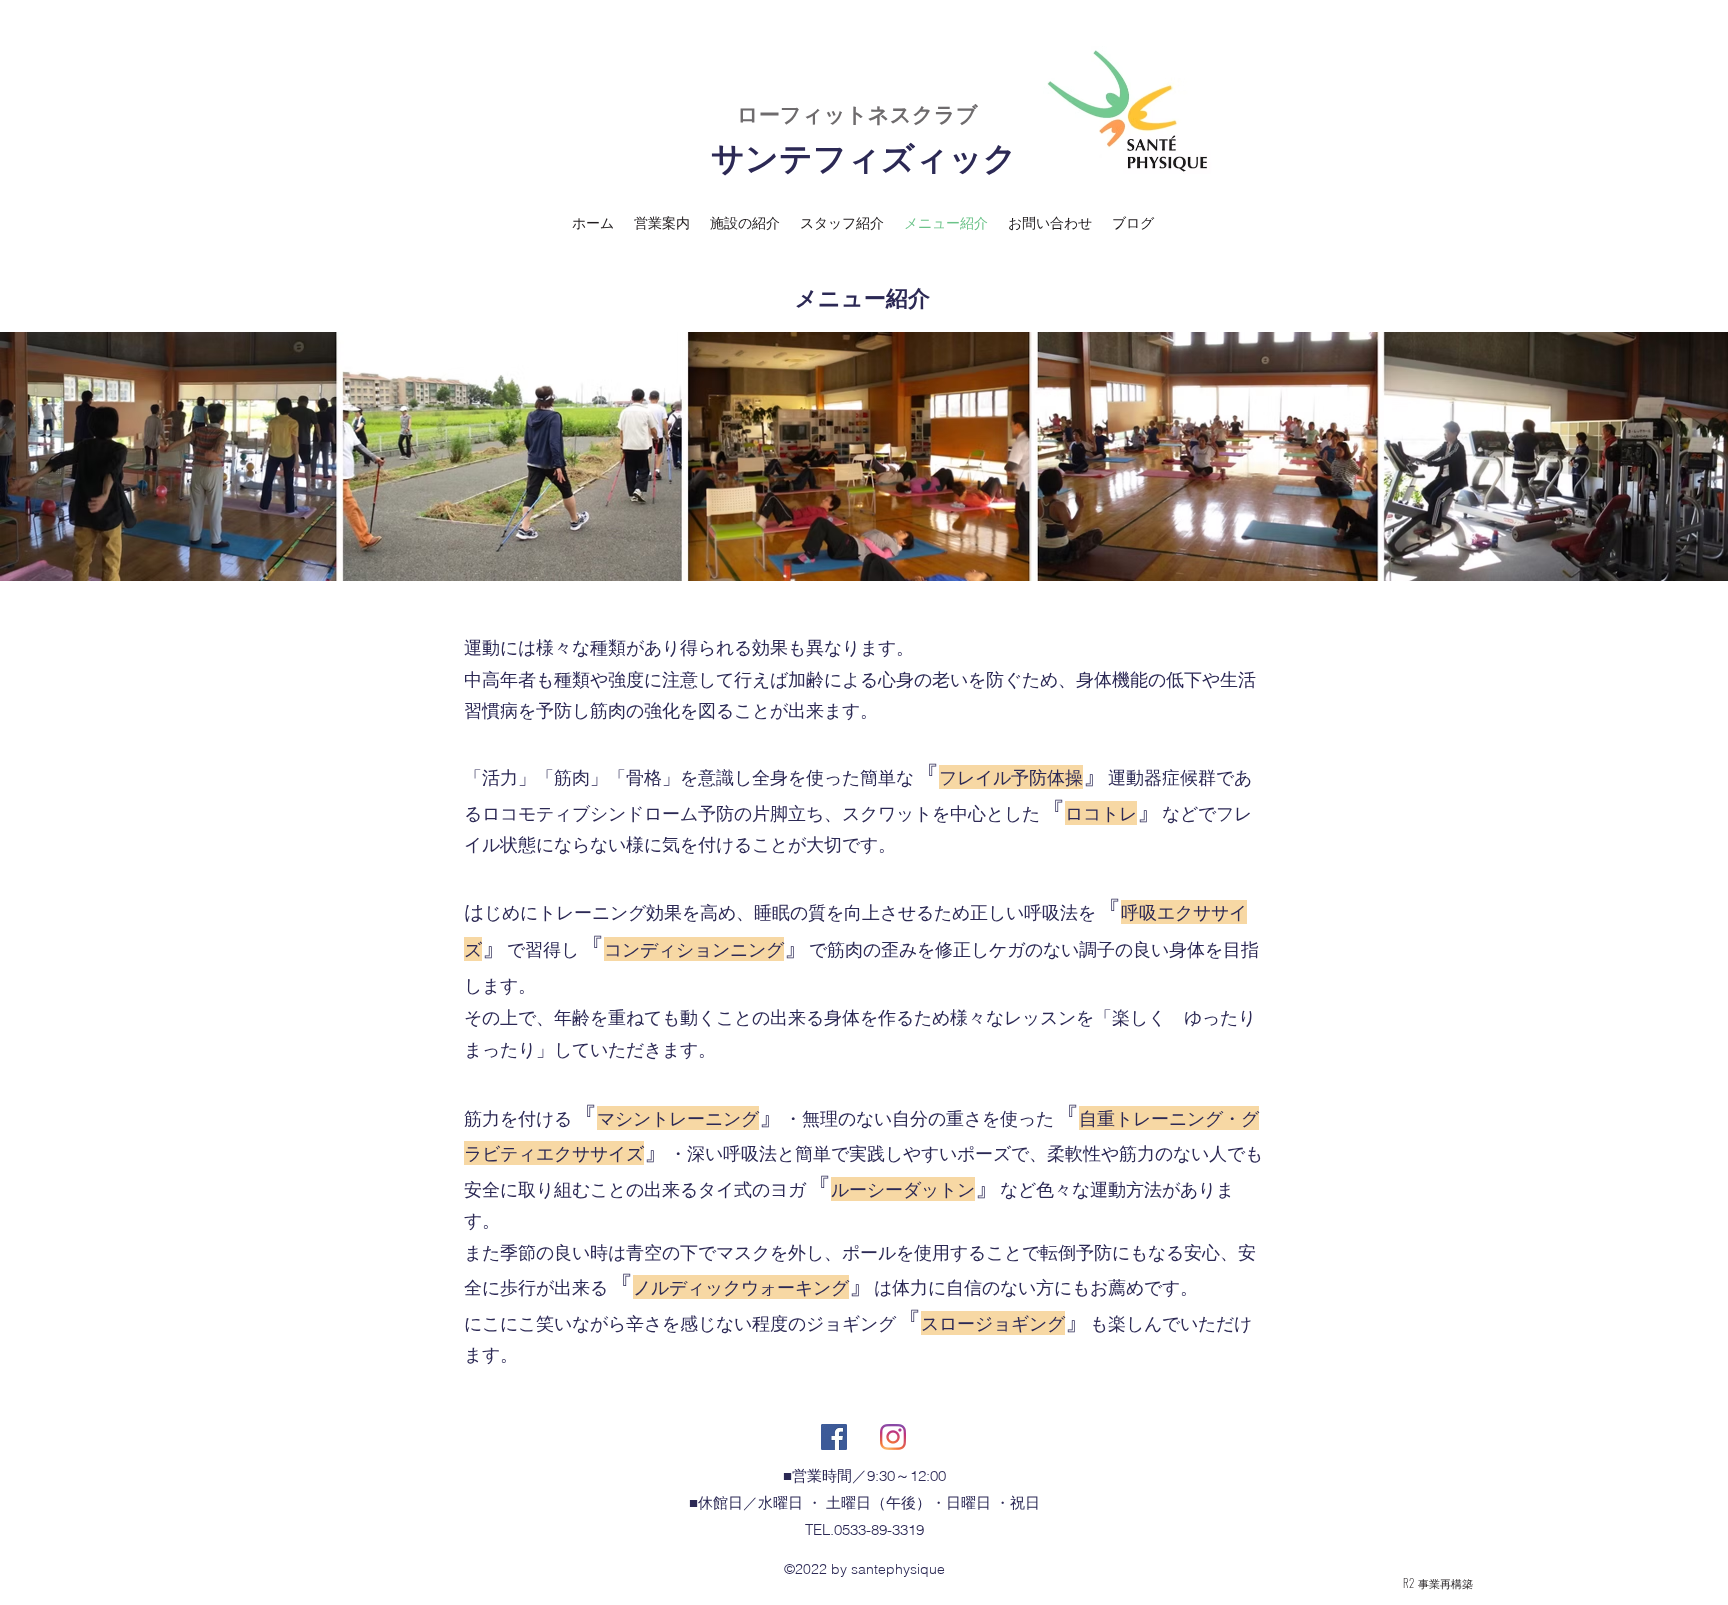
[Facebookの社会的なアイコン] (834, 1437)
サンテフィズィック (864, 158)
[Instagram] (893, 1437)
